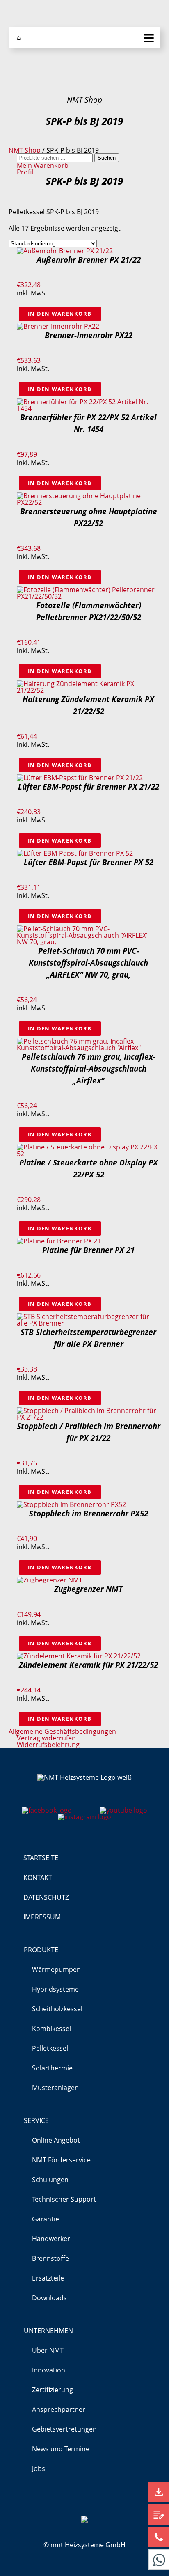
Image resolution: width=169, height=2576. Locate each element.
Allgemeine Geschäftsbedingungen (62, 1731)
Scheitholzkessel (57, 2009)
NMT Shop (25, 150)
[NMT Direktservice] (159, 2560)
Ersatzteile (48, 2278)
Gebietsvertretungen (64, 2429)
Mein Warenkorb (43, 165)
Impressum (42, 1917)
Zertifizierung (53, 2390)
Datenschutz (46, 1897)
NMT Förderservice (61, 2160)
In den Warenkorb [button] (60, 314)
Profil (25, 172)
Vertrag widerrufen (46, 1738)
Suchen (107, 158)
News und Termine (61, 2449)
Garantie (46, 2219)
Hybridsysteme (55, 1989)
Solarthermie (52, 2068)
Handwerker (51, 2239)
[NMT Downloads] (159, 2492)
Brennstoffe (50, 2258)
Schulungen (50, 2180)
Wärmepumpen (56, 1969)
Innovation (49, 2370)
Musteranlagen (55, 2088)
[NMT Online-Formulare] (159, 2514)
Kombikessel (51, 2029)
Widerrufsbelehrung (48, 1745)
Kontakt (38, 1878)
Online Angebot (56, 2140)
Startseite (41, 1858)
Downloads (49, 2298)
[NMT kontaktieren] (159, 2537)
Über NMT (48, 2350)
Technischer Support (64, 2199)
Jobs (39, 2468)
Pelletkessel (50, 2048)
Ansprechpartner (59, 2409)
